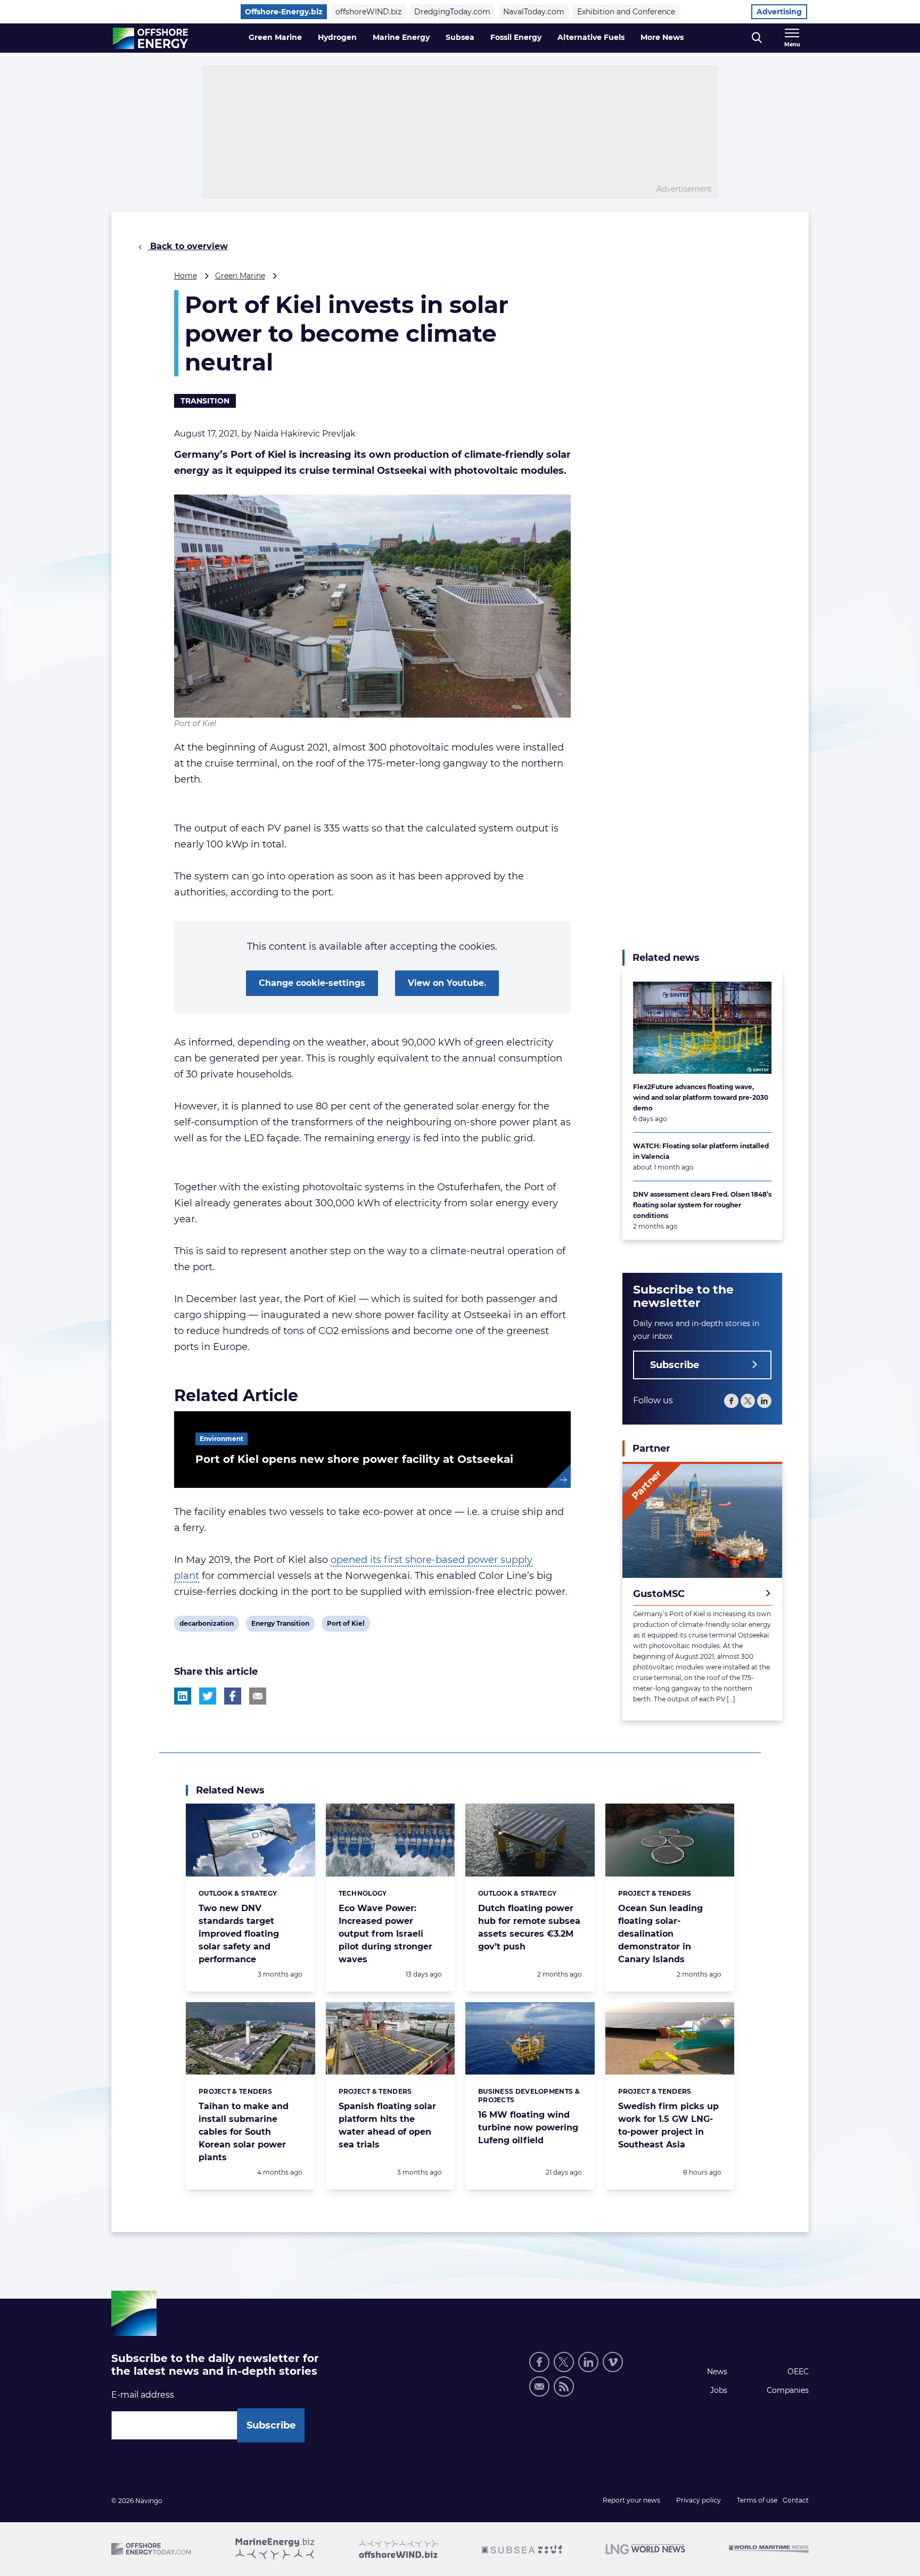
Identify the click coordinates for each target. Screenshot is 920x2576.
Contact (796, 2500)
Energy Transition (280, 1625)
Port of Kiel (346, 1625)
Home (186, 276)
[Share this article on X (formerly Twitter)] (208, 1696)
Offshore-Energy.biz (284, 12)
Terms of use (757, 2500)
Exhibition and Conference (626, 12)
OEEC (798, 2372)
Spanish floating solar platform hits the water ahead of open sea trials (387, 2125)
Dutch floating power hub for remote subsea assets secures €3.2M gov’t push (529, 1927)
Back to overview (188, 246)
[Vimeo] (613, 2362)
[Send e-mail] (539, 2386)
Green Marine (275, 37)
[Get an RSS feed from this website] (564, 2386)
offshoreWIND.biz (368, 12)
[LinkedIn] (764, 1401)
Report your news (631, 2500)
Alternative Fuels (591, 37)
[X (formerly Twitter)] (564, 2362)
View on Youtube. (447, 983)
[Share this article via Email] (258, 1696)
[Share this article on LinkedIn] (183, 1696)
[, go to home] (150, 38)
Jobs (719, 2390)
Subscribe (675, 1365)
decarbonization (206, 1625)
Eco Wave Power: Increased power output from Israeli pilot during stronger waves (385, 1934)
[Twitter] (748, 1401)
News (717, 2372)
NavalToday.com (534, 12)
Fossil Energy (516, 37)
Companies (788, 2390)
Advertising (779, 12)
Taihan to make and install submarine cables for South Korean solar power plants (244, 2132)
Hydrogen (337, 37)
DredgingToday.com (452, 12)
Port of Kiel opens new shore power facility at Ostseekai (354, 1459)
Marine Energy (401, 37)
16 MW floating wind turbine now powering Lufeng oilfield (528, 2128)
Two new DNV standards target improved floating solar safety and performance (239, 1934)
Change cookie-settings (312, 983)
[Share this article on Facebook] (233, 1696)
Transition (205, 401)
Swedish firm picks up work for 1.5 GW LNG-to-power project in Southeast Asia (668, 2125)
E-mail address (143, 2395)
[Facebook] (731, 1401)
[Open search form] (757, 38)
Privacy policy (699, 2500)
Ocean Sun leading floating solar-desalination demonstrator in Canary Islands (660, 1934)
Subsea (460, 37)
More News (662, 37)
